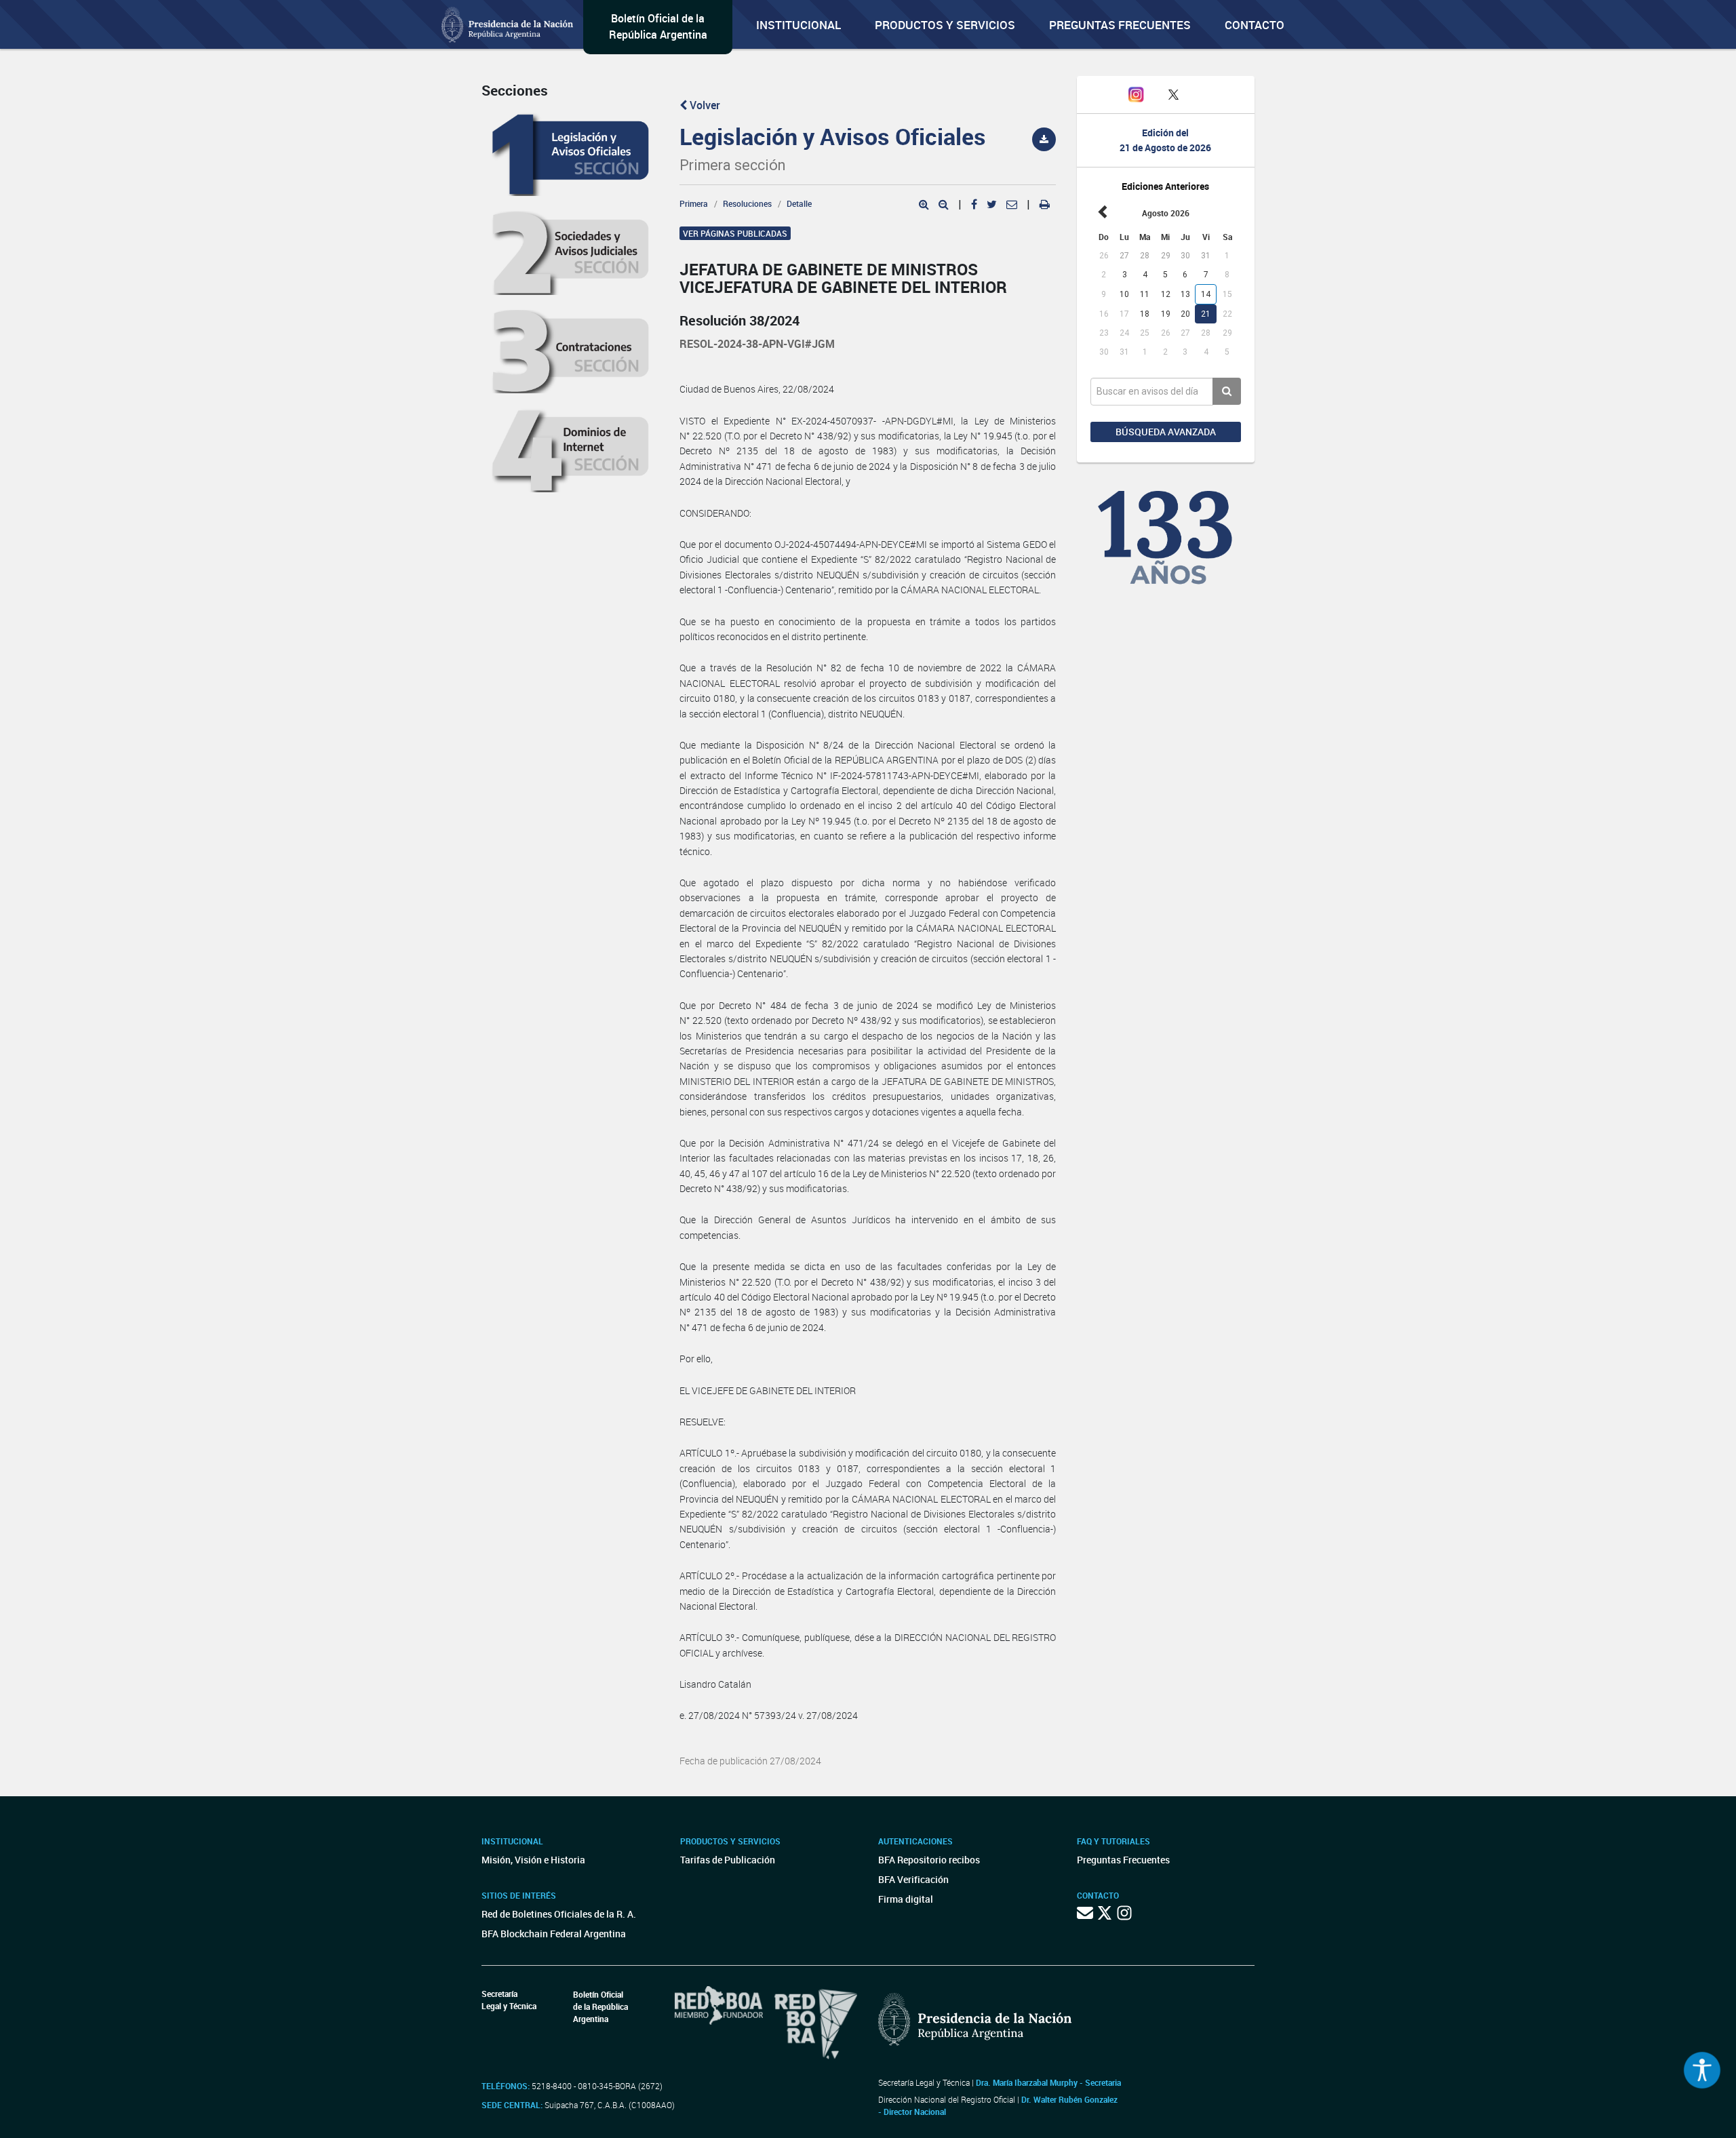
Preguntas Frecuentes (1120, 25)
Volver (704, 105)
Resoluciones (747, 203)
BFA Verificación (913, 1879)
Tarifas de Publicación (728, 1860)
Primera (694, 203)
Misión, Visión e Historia (533, 1860)
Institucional (798, 25)
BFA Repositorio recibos (929, 1860)
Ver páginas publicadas (735, 233)
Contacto (1255, 25)
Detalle (799, 203)
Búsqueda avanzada (1166, 432)
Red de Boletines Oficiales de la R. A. (559, 1914)
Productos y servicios (945, 25)
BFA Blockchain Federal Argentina (554, 1934)
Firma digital (906, 1899)
